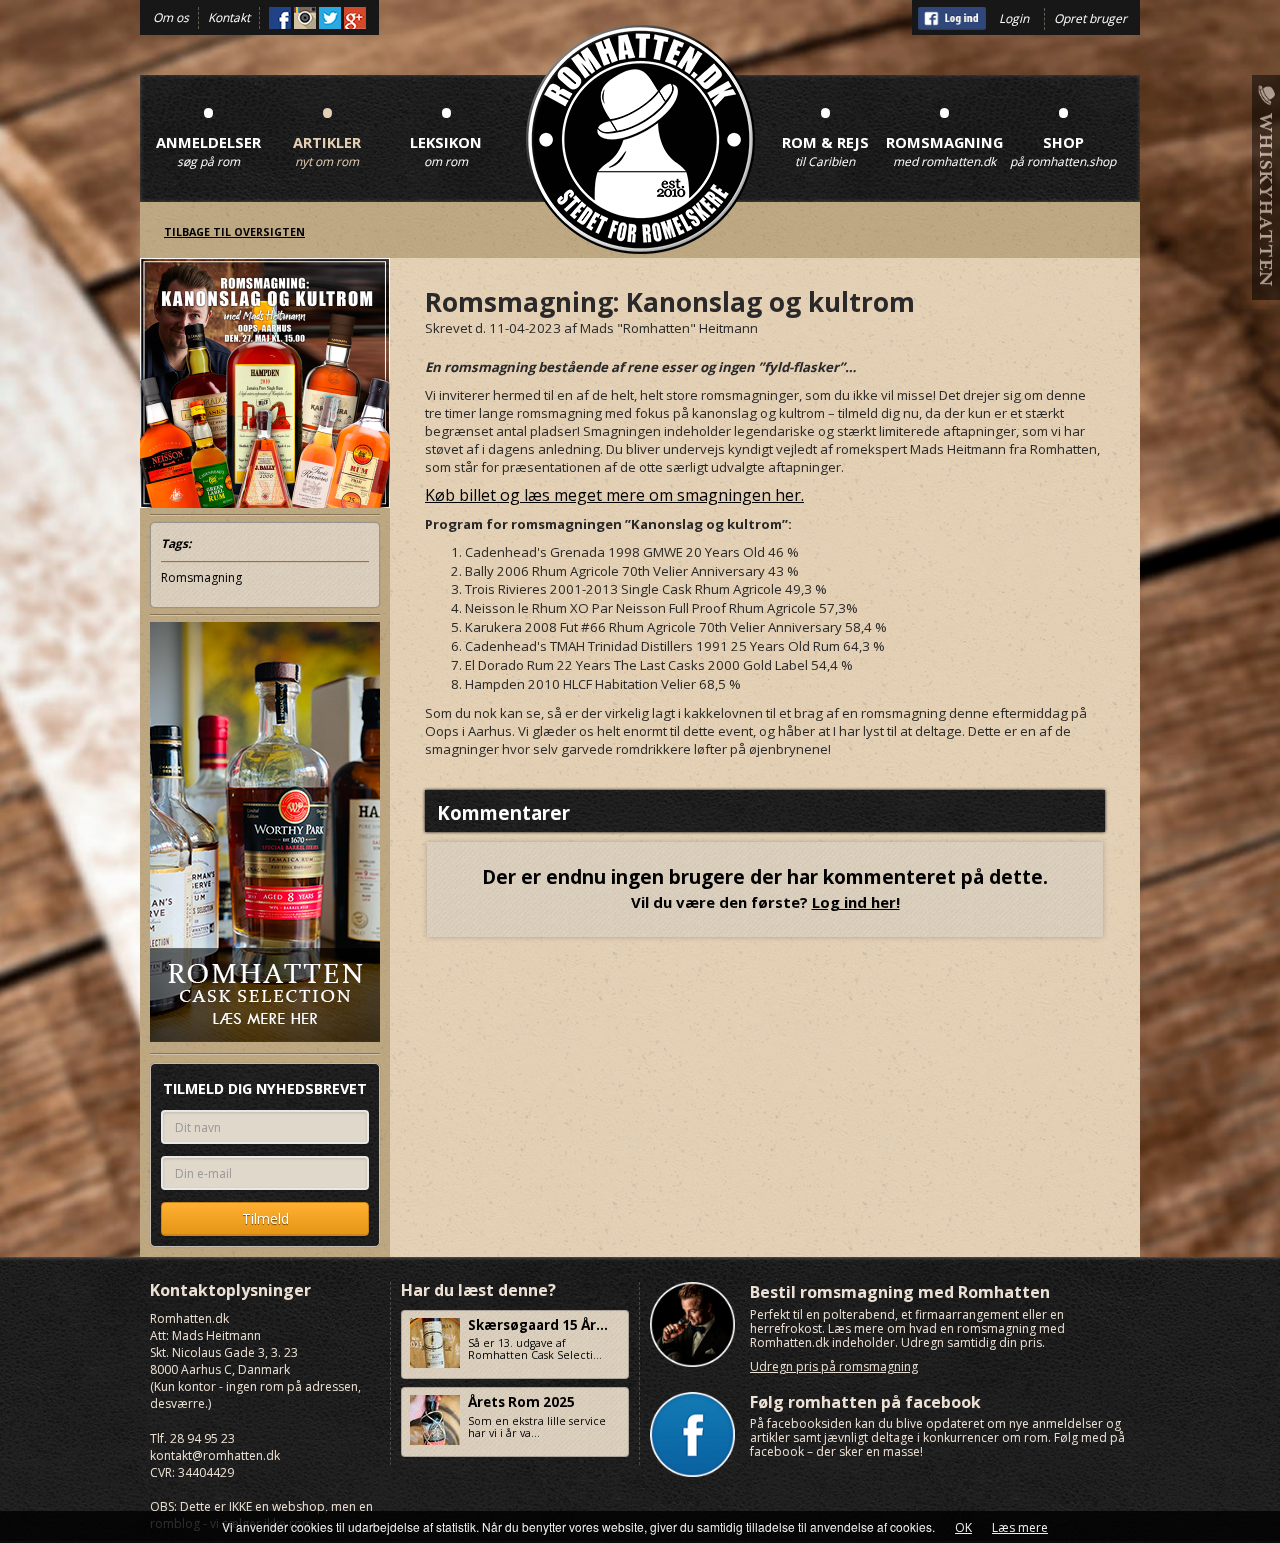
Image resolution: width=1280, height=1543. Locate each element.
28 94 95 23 (202, 1438)
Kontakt (229, 17)
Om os (171, 17)
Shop (1063, 130)
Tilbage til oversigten (234, 232)
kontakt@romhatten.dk (215, 1455)
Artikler (327, 130)
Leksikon (446, 130)
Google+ (355, 18)
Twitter (330, 18)
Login (1014, 18)
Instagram (305, 18)
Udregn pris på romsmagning (834, 1366)
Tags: (176, 543)
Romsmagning (944, 130)
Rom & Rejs (825, 130)
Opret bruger (1090, 18)
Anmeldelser (208, 130)
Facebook (280, 18)
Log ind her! (856, 902)
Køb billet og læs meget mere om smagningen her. (614, 495)
